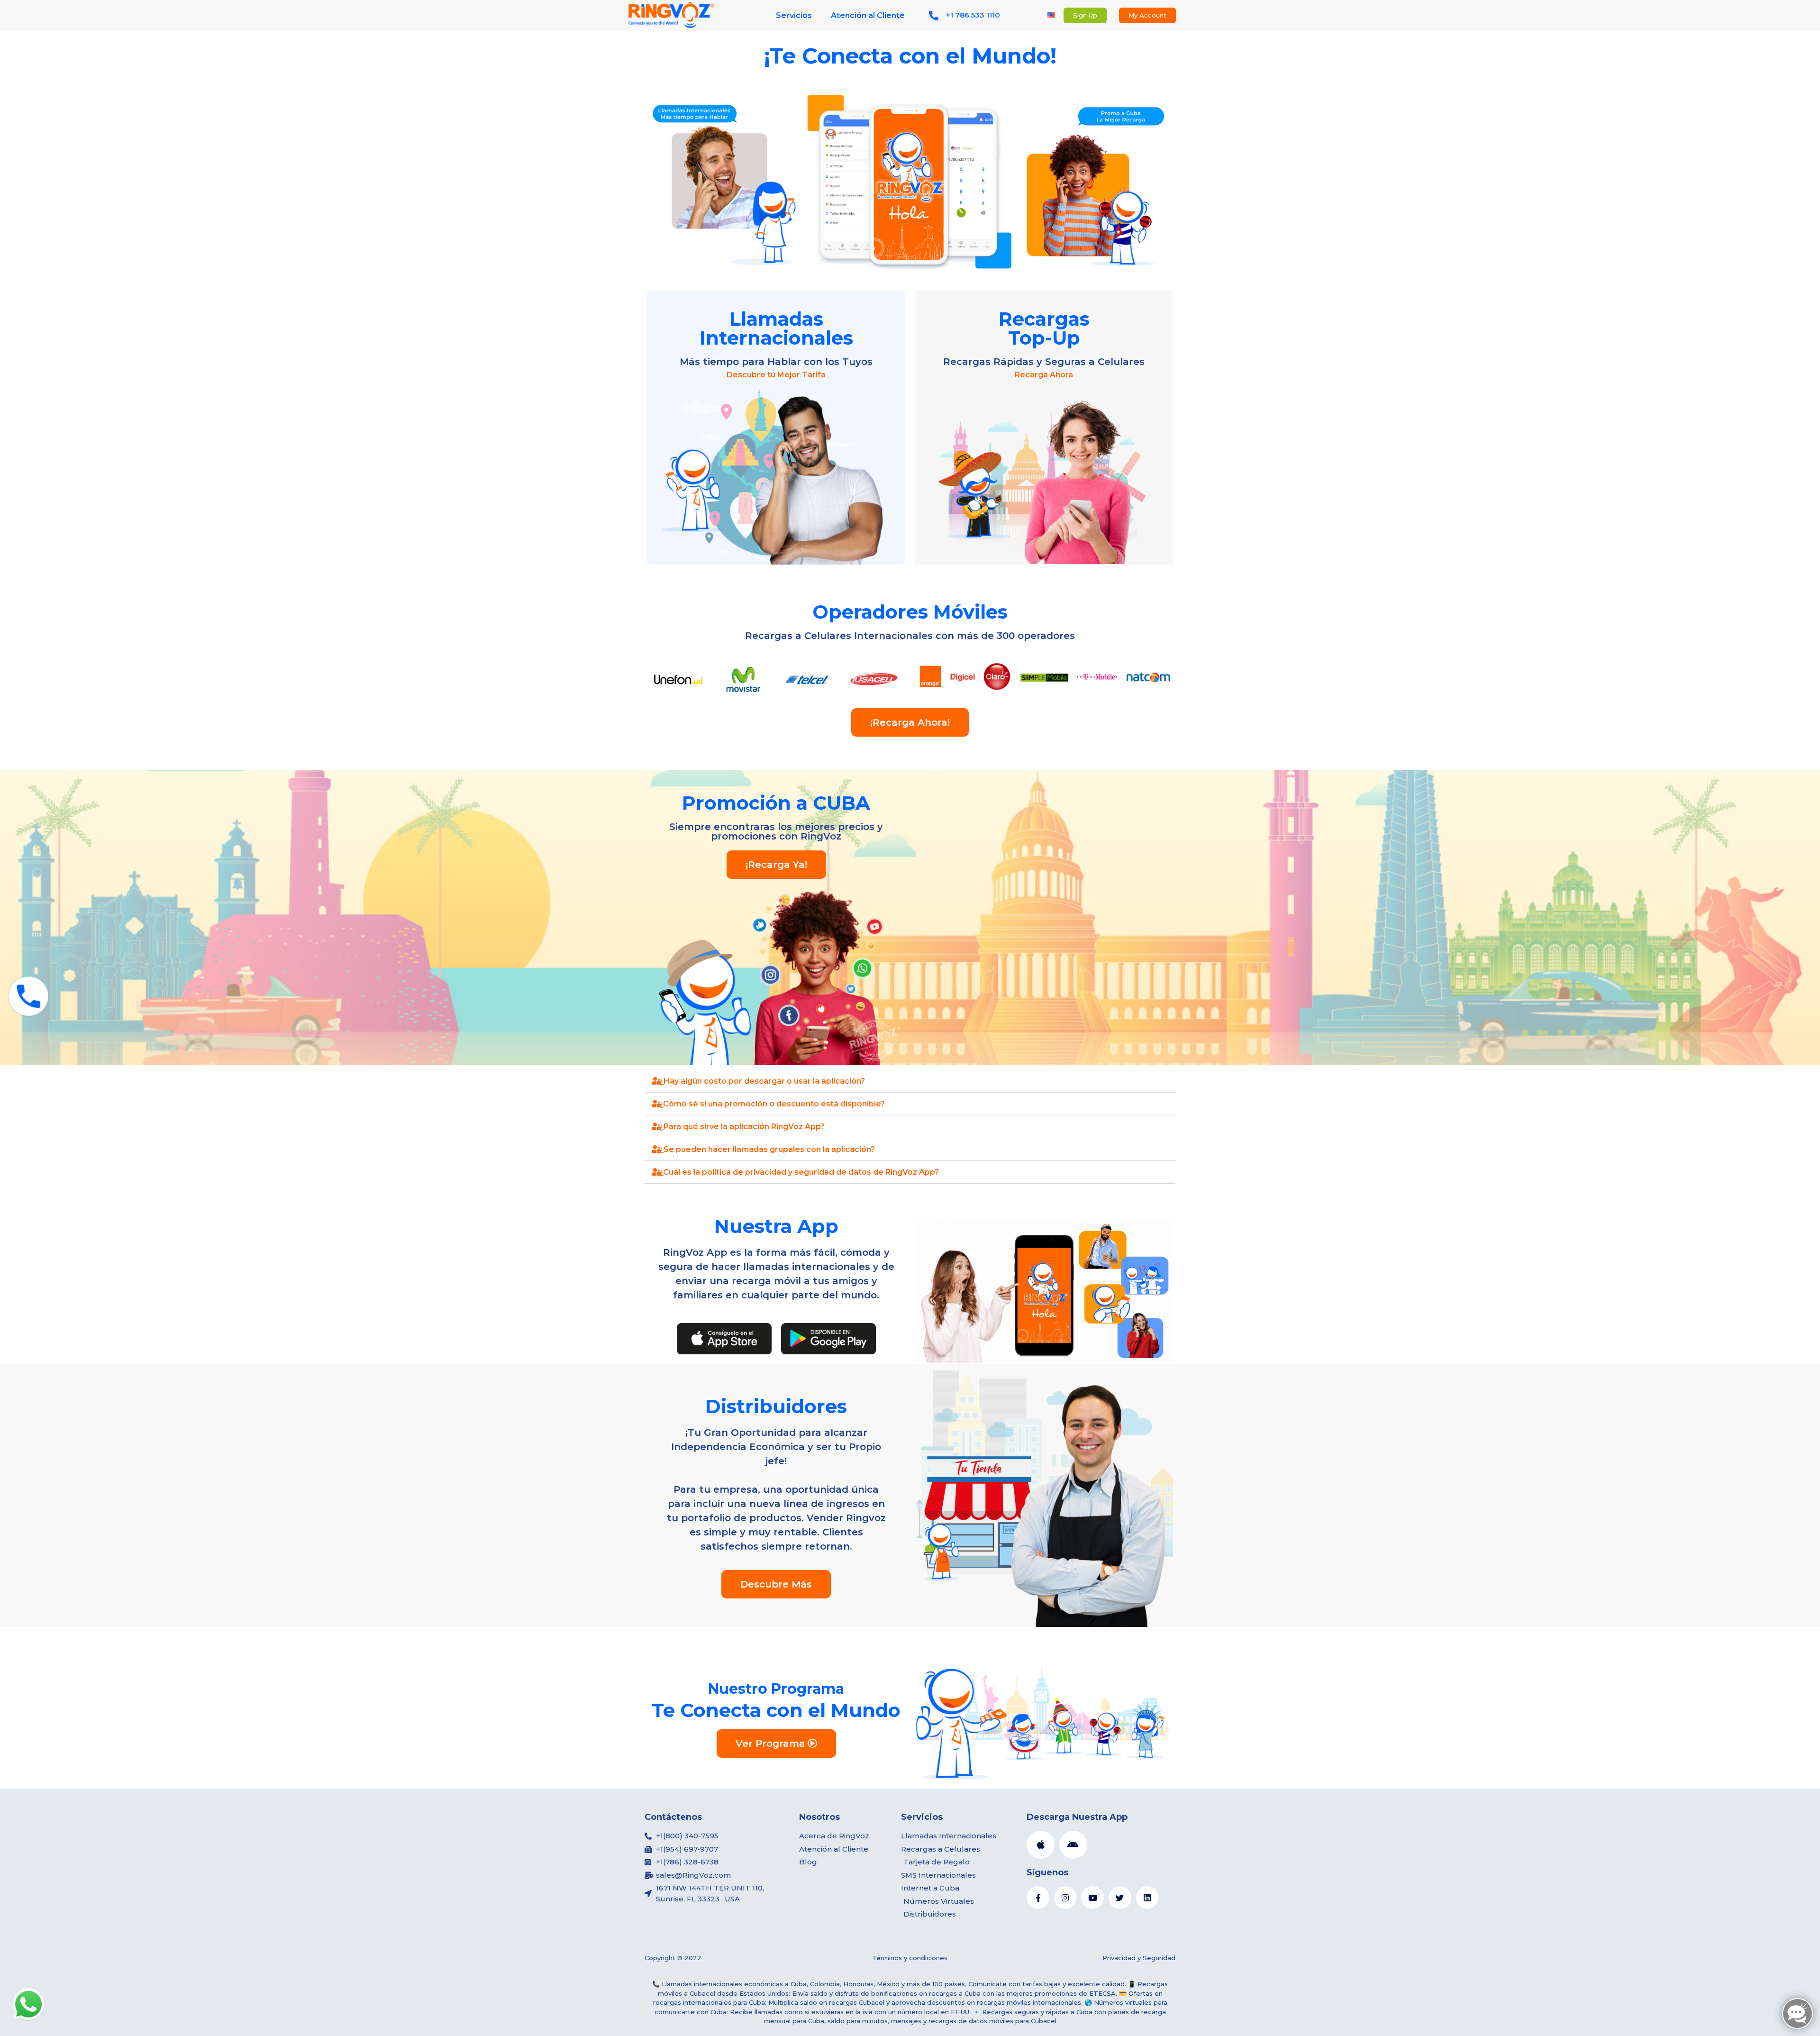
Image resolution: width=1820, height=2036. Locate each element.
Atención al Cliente (868, 15)
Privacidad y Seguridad (1139, 1958)
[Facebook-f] (1038, 1898)
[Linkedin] (1147, 1898)
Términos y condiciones (910, 1958)
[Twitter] (1120, 1898)
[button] (910, 1081)
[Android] (1073, 1845)
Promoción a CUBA (776, 803)
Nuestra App (776, 1226)
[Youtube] (1092, 1898)
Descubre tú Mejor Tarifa (776, 375)
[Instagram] (1065, 1898)
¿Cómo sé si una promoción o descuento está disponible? (772, 1104)
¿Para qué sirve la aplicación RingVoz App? (742, 1127)
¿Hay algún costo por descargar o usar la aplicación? (762, 1081)
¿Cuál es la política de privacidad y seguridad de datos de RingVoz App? (799, 1172)
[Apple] (1041, 1845)
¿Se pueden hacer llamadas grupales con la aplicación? (767, 1149)
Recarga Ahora (1044, 375)
